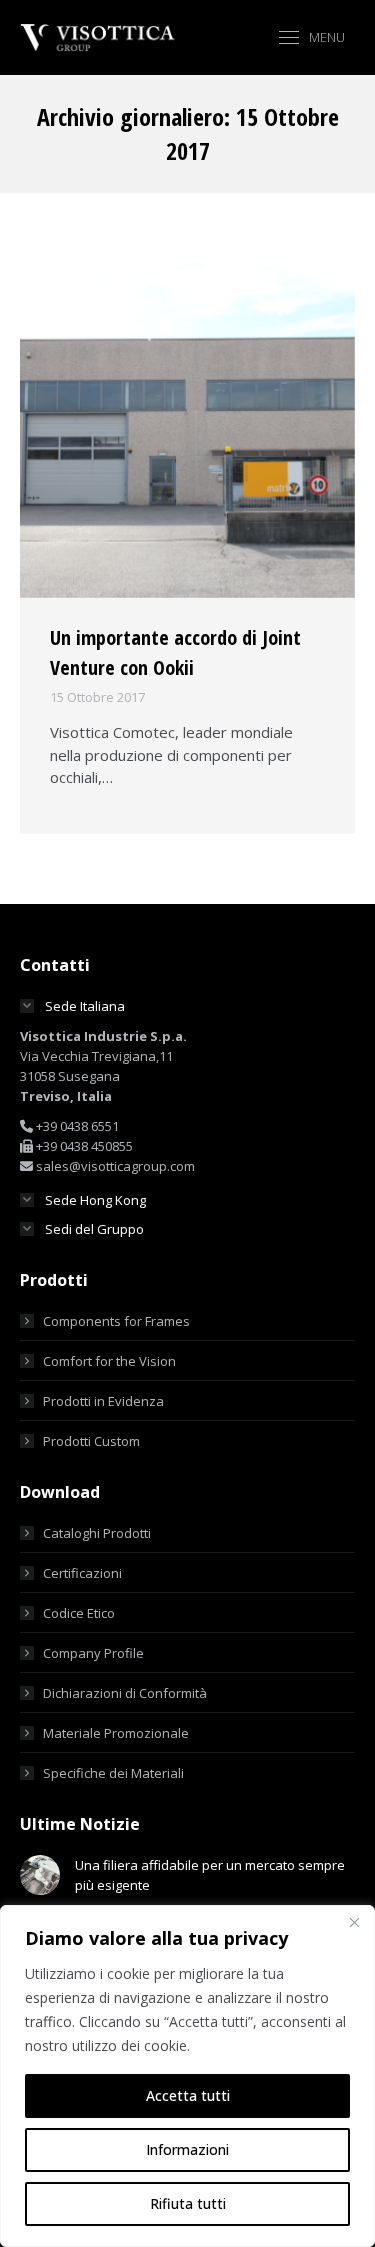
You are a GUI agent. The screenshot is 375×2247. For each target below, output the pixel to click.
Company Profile (93, 1653)
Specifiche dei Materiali (113, 1773)
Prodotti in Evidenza (103, 1401)
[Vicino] (354, 1922)
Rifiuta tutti (188, 2203)
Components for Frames (116, 1321)
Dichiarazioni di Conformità (125, 1693)
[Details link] (188, 431)
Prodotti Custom (91, 1441)
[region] (187, 2076)
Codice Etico (79, 1613)
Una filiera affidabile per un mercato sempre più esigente (210, 1875)
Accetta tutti (188, 2095)
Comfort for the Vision (109, 1361)
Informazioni (187, 2149)
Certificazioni (82, 1573)
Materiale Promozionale (116, 1733)
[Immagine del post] (40, 1875)
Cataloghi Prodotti (97, 1533)
